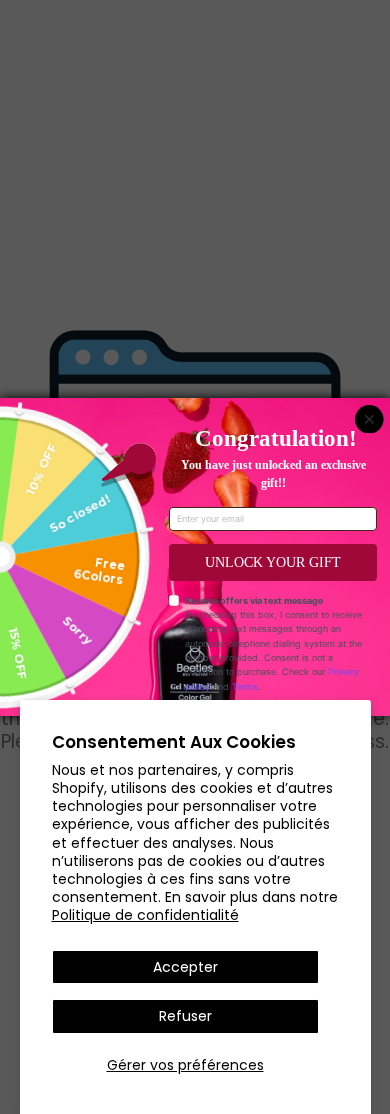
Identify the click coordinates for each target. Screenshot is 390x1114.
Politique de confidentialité (145, 915)
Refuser (185, 1016)
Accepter (185, 967)
